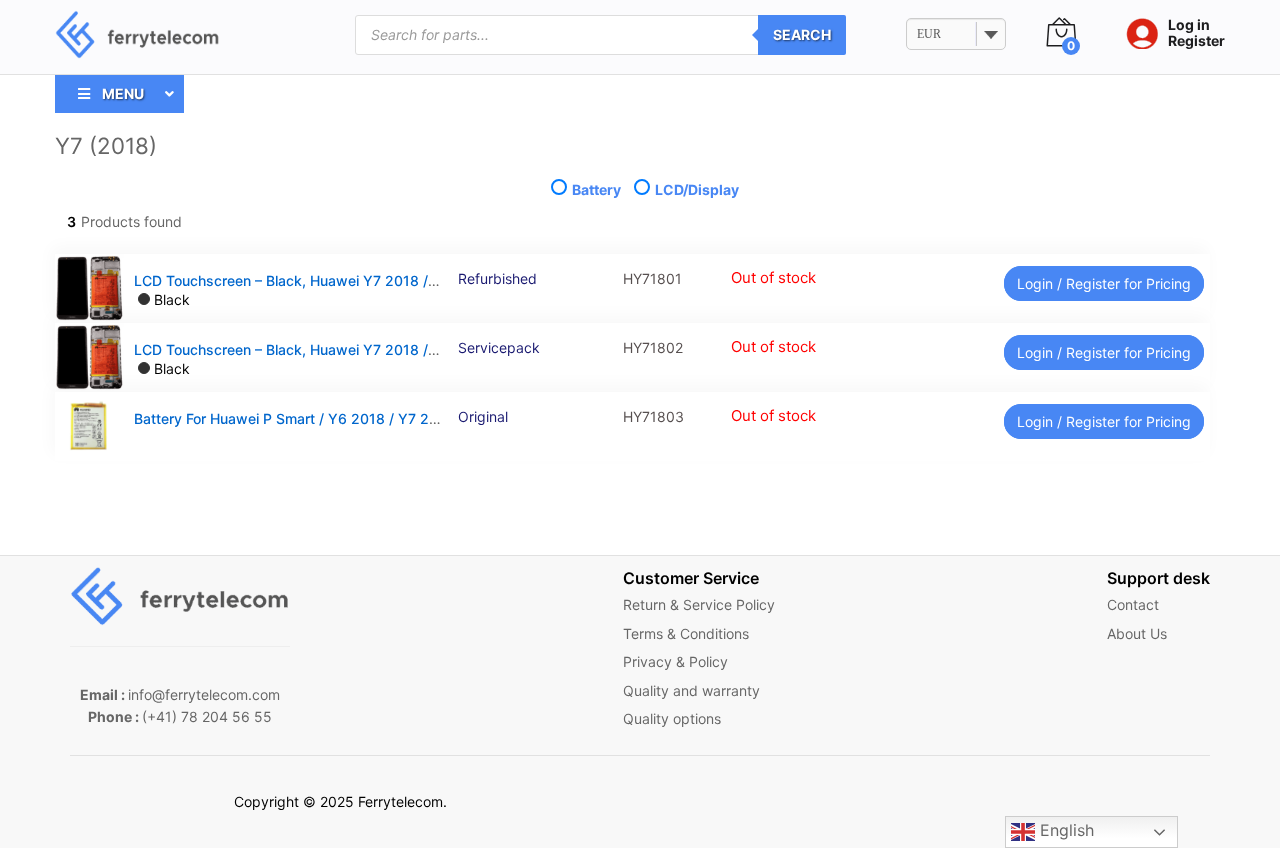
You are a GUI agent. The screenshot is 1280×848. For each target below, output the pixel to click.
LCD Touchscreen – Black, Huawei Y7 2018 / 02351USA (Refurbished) (366, 280)
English (1064, 830)
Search (802, 34)
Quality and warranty (691, 690)
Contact (1133, 604)
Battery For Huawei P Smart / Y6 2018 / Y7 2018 (294, 418)
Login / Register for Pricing (1104, 283)
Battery (596, 189)
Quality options (672, 718)
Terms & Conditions (686, 633)
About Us (1137, 633)
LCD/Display (695, 189)
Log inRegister (1196, 33)
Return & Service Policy (699, 604)
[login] (1137, 35)
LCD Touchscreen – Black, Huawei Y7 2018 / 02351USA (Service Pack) (369, 349)
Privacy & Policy (675, 661)
